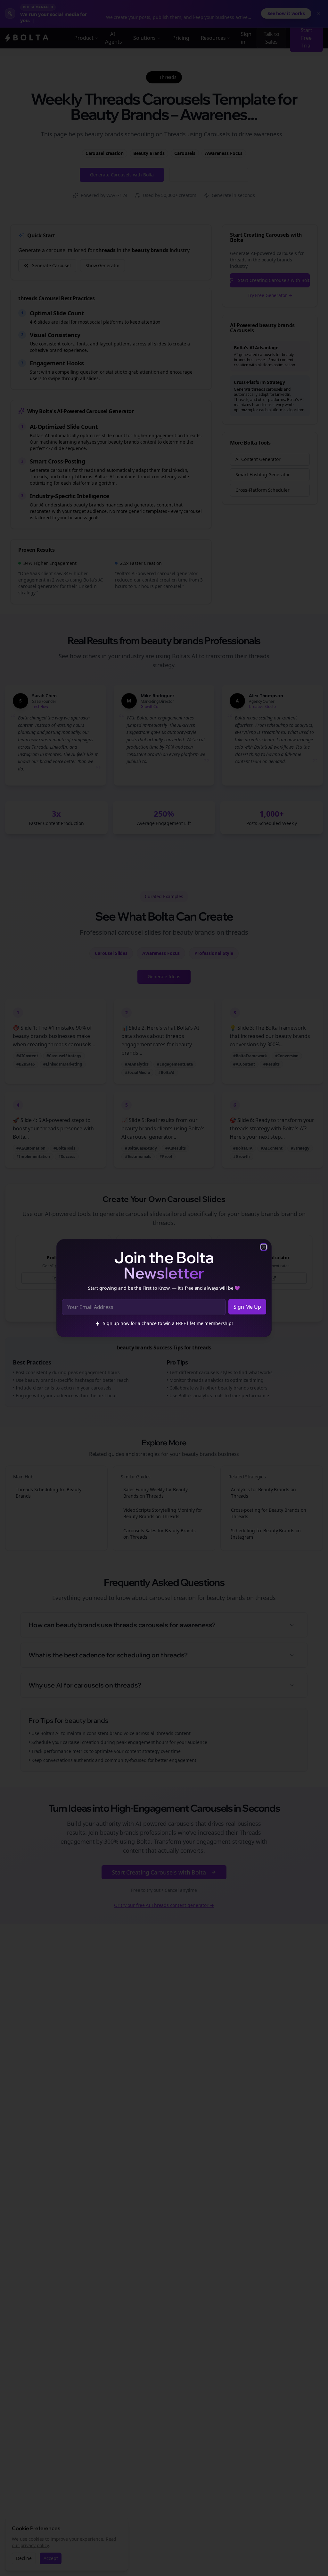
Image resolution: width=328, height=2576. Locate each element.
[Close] (264, 1247)
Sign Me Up (247, 1307)
